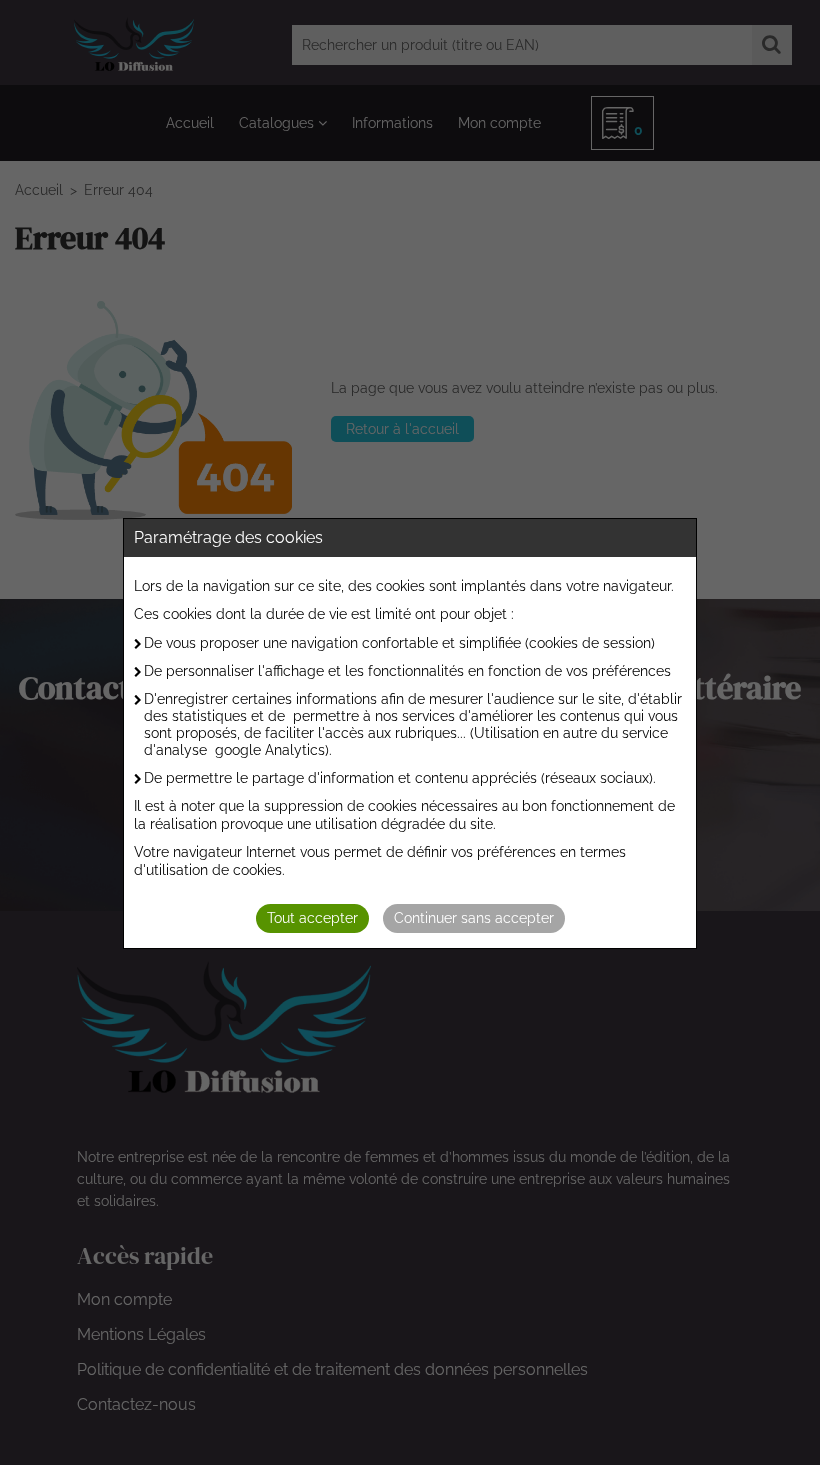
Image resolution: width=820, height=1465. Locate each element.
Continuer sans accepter (474, 918)
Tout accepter (312, 918)
